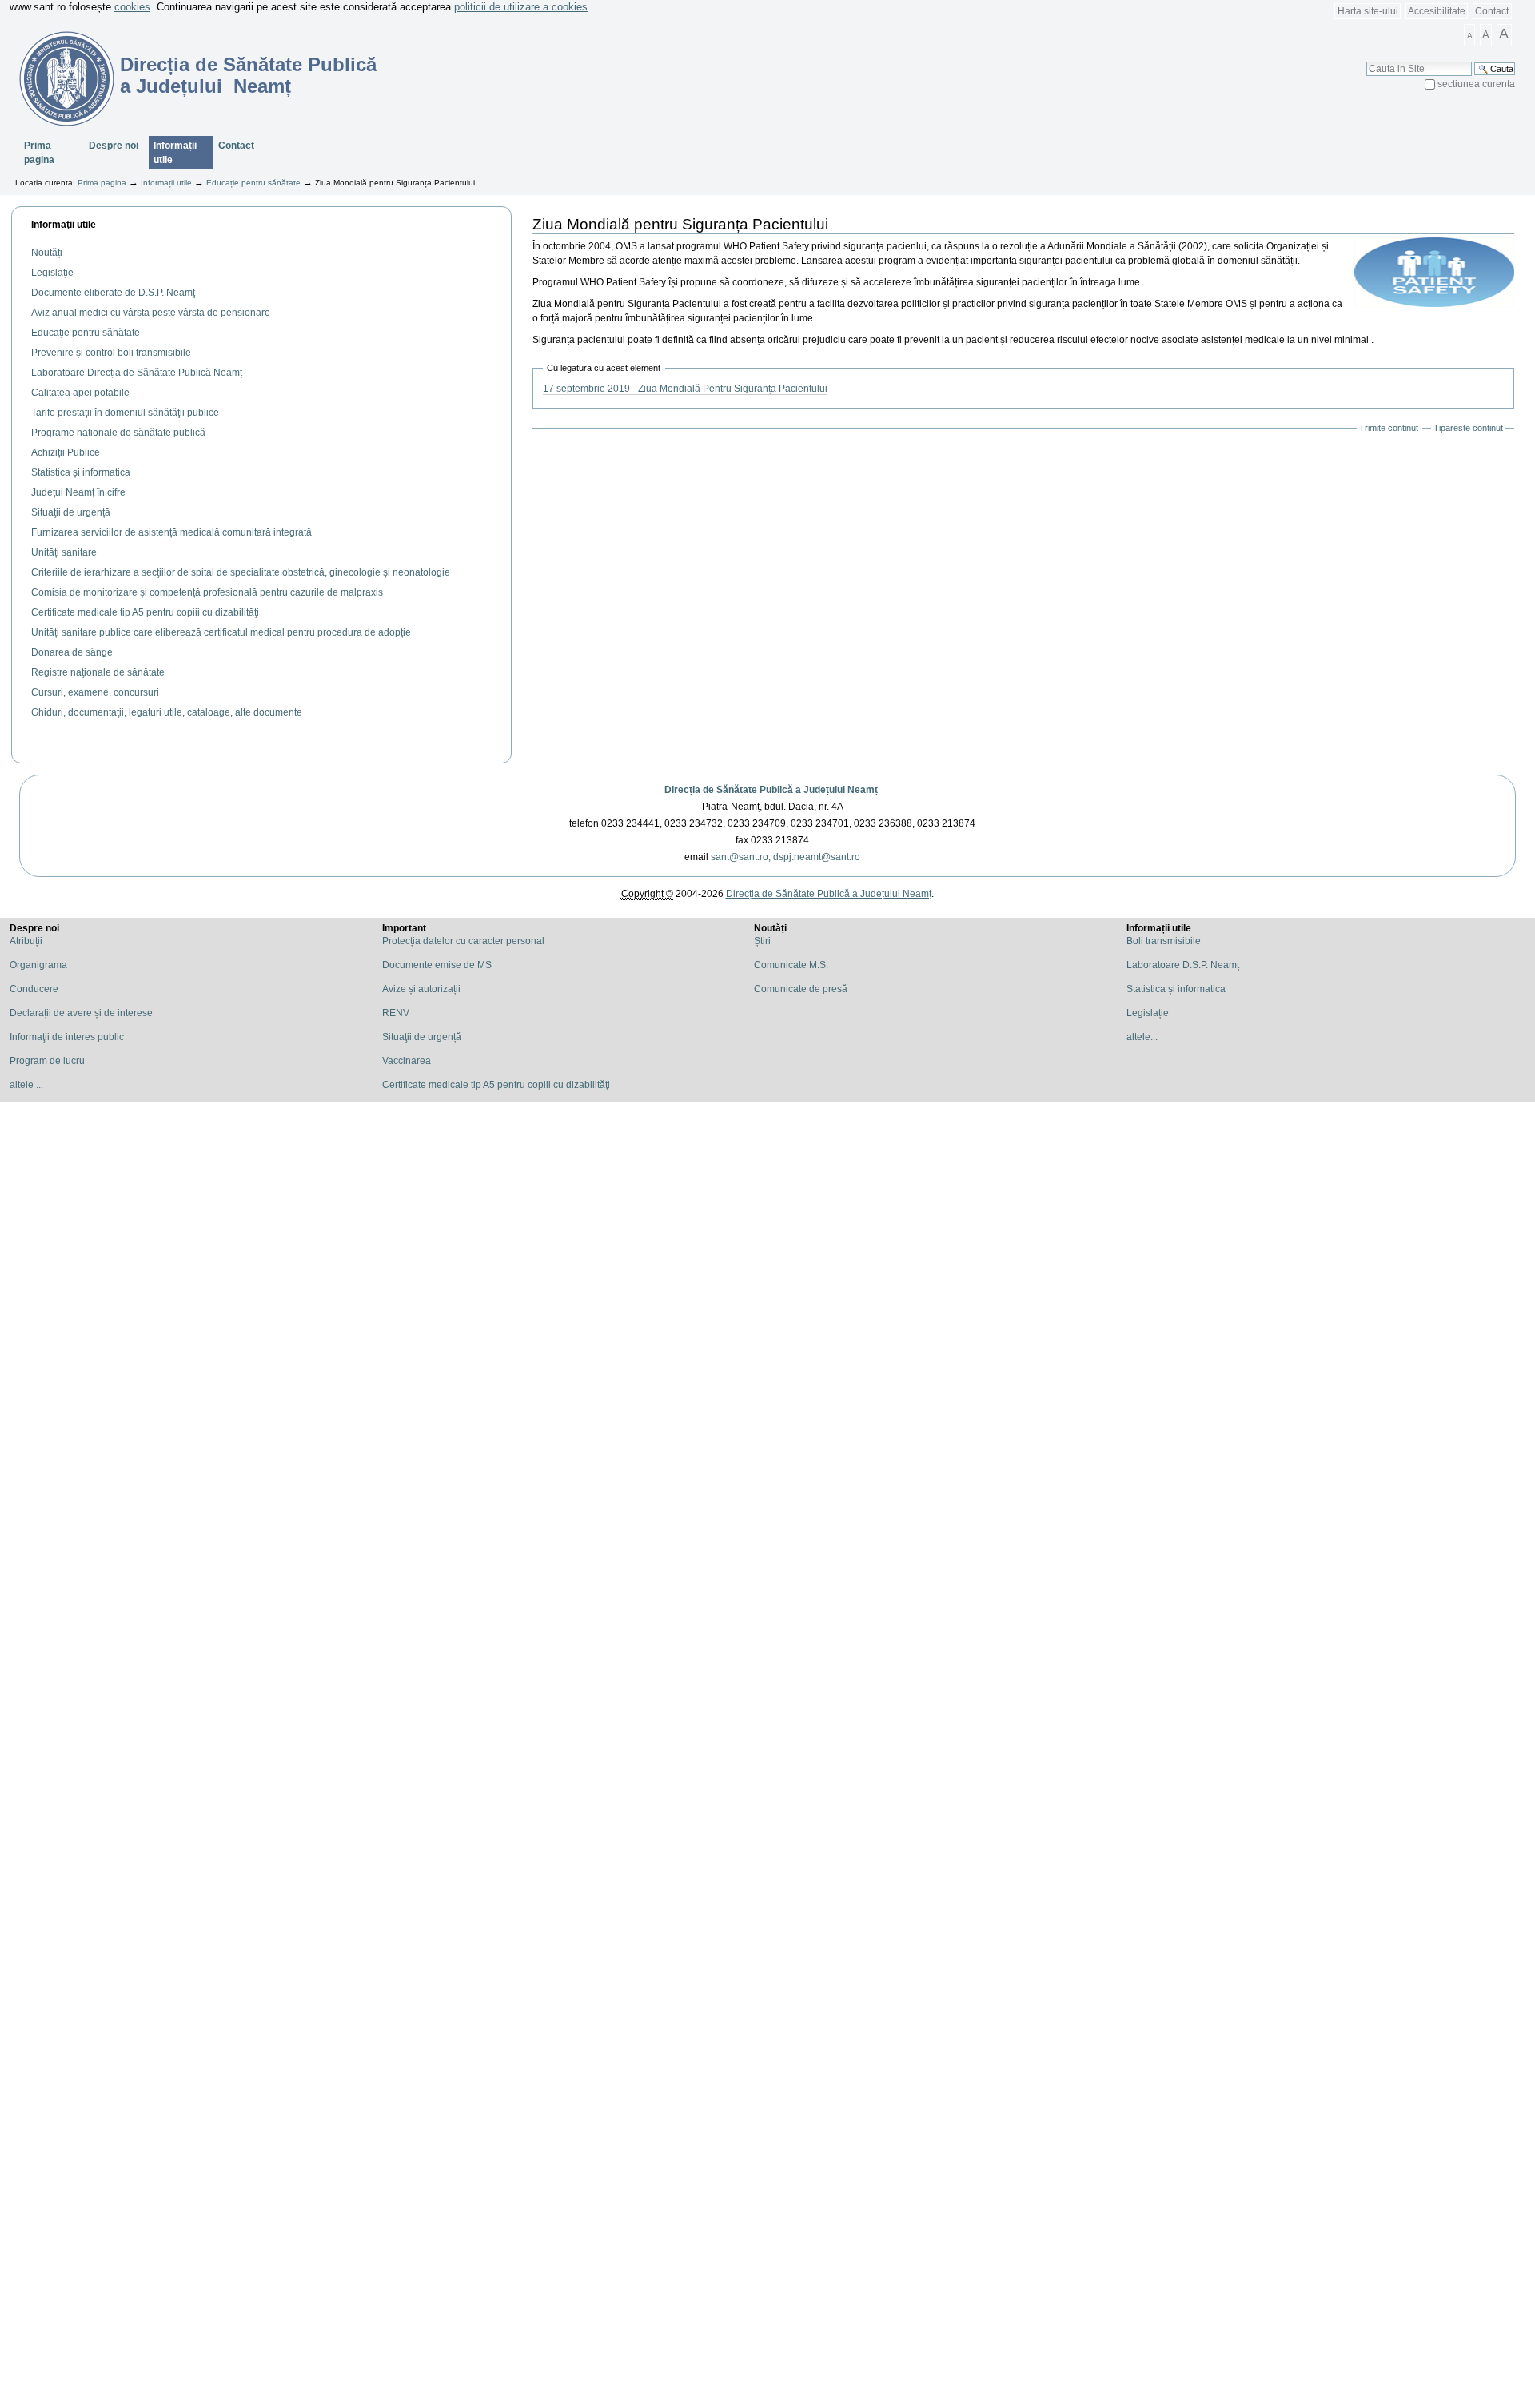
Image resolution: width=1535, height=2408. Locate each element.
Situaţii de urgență (422, 1037)
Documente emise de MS (437, 965)
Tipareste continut (1468, 428)
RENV (396, 1013)
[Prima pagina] (57, 78)
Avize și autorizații (421, 989)
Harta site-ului (1368, 11)
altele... (1142, 1037)
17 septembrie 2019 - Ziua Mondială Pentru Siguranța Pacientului (685, 389)
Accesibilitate (1437, 11)
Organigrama (38, 965)
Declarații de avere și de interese (81, 1013)
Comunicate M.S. (791, 965)
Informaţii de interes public (67, 1037)
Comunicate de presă (801, 989)
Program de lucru (47, 1061)
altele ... (26, 1085)
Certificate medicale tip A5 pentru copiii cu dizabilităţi (496, 1085)
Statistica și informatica (1176, 989)
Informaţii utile (64, 225)
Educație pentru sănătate (253, 183)
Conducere (34, 989)
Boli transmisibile (1164, 941)
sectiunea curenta (1476, 84)
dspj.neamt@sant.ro (817, 857)
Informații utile (175, 153)
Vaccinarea (407, 1061)
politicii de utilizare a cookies (521, 7)
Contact (1492, 11)
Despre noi (114, 146)
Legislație (1148, 1013)
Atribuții (26, 941)
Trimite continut (1389, 428)
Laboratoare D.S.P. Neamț (1183, 965)
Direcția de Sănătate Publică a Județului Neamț (771, 790)
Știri (762, 941)
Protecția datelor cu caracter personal (463, 941)
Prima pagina (39, 153)
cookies (132, 7)
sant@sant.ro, (741, 857)
